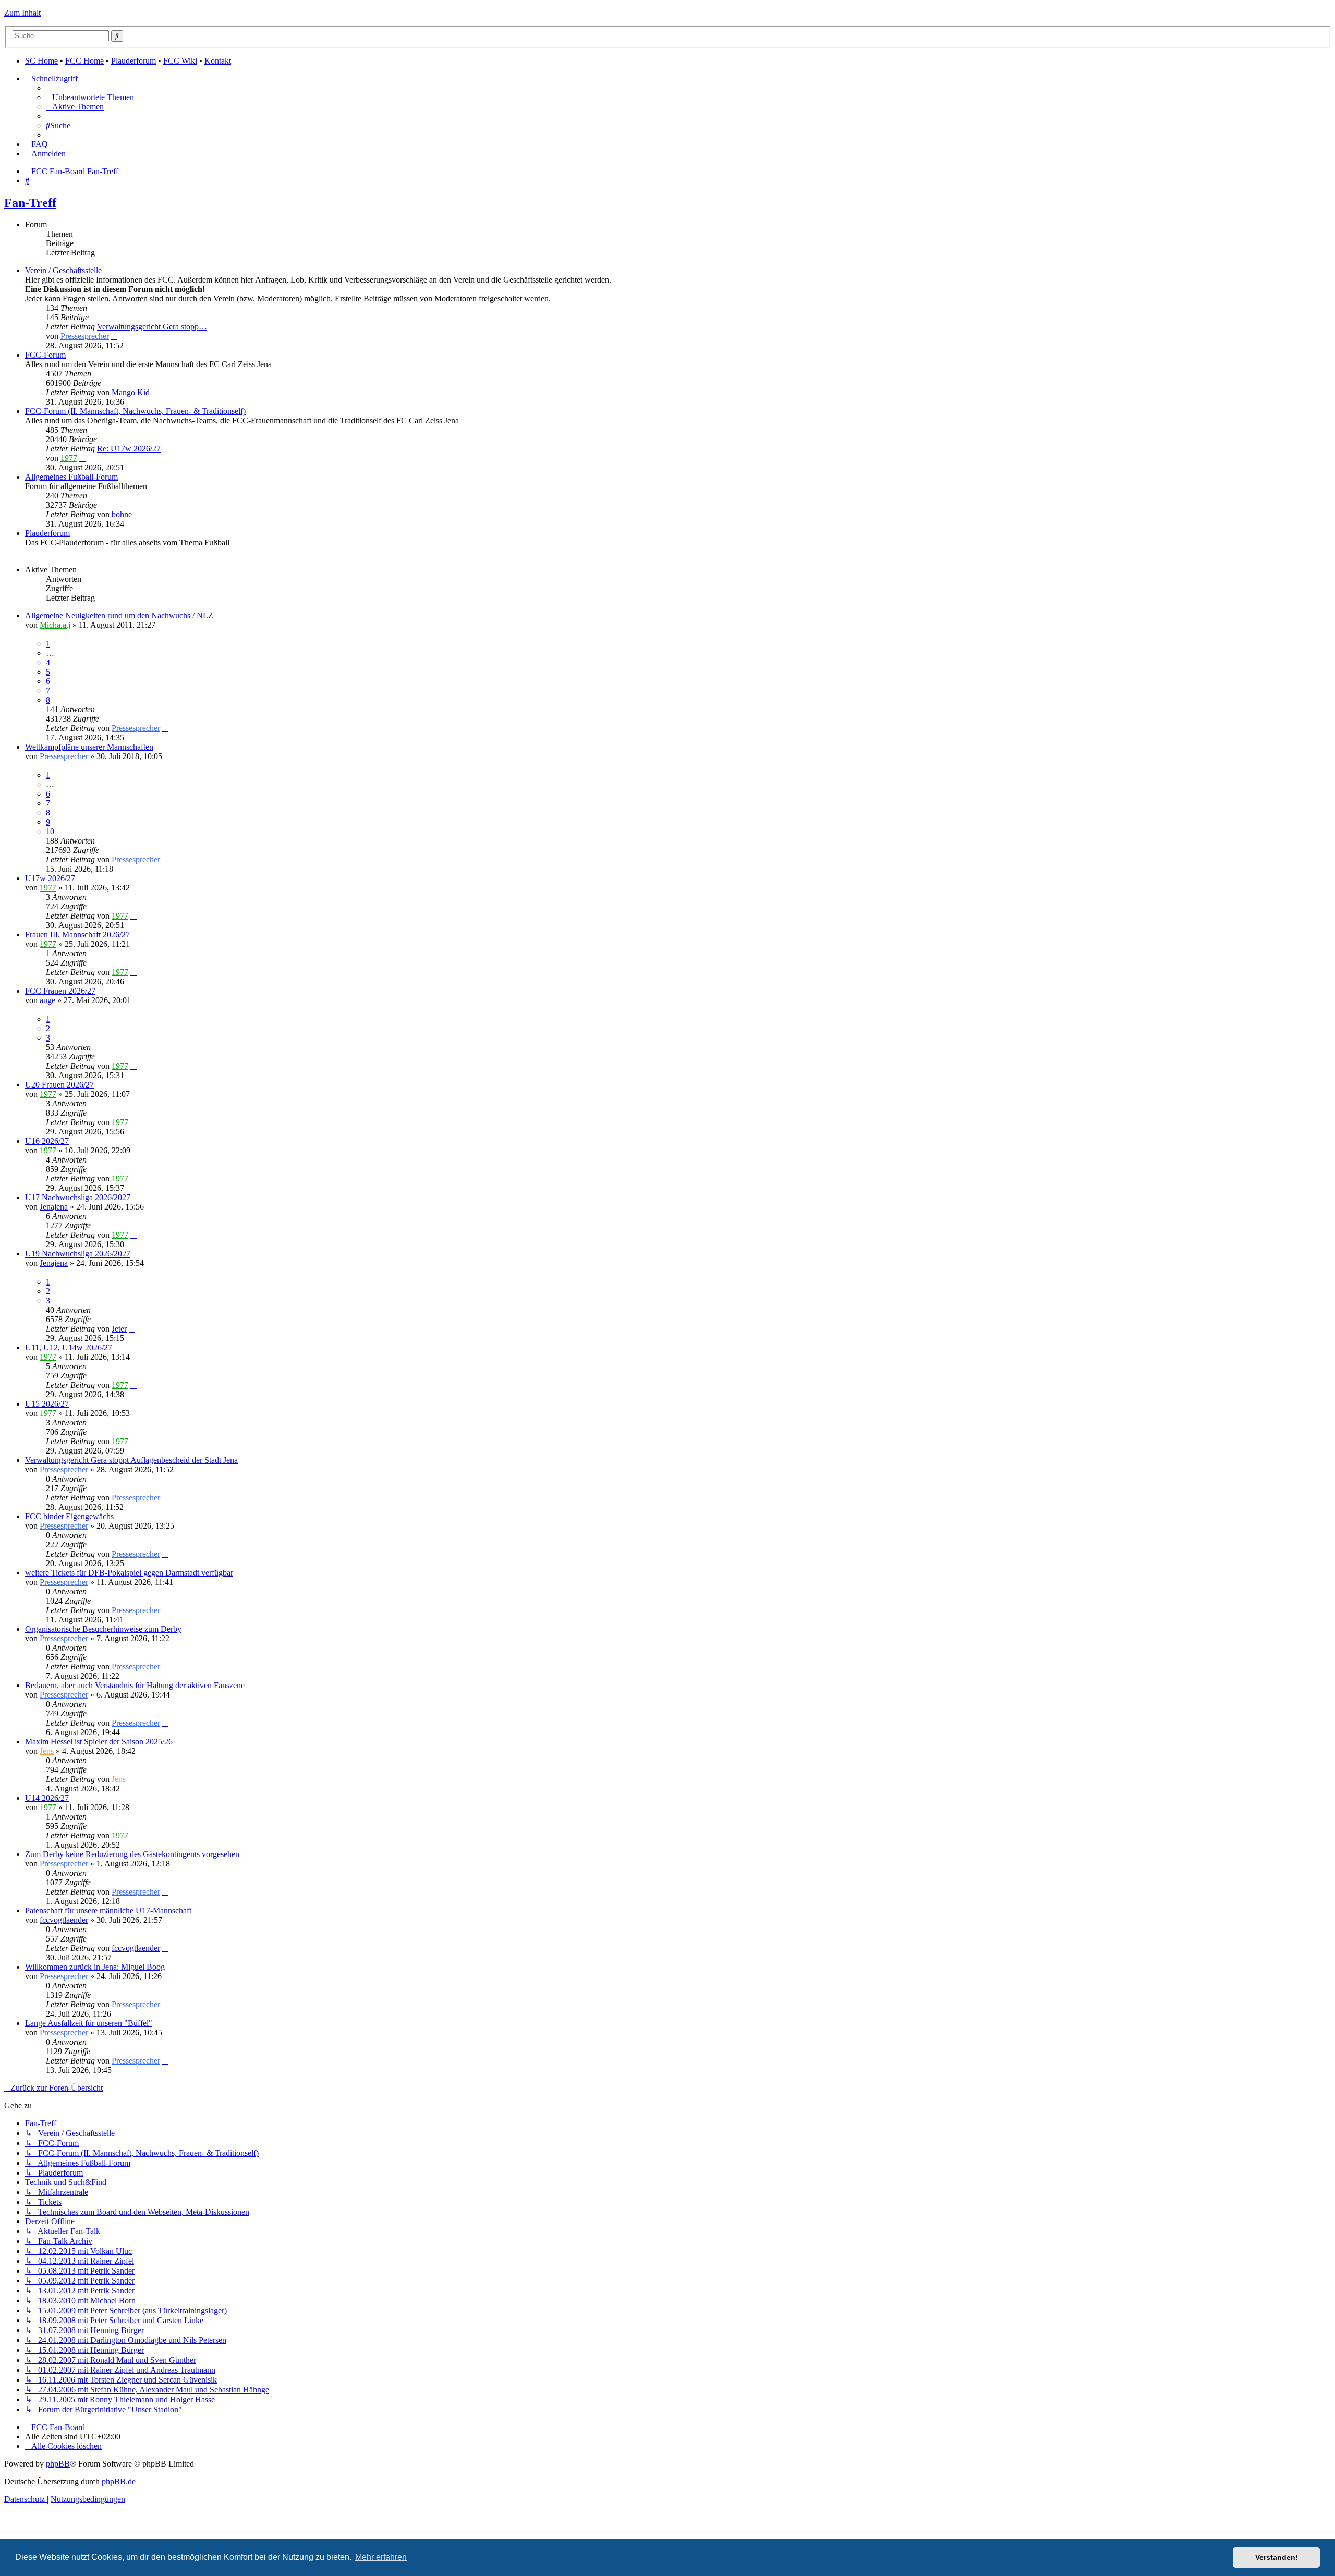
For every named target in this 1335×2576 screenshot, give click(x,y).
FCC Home (84, 61)
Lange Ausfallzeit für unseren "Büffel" (89, 2023)
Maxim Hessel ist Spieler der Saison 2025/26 (99, 1742)
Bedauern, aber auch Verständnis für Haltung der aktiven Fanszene (135, 1685)
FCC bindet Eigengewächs (69, 1516)
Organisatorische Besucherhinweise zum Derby (103, 1629)
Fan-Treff (30, 203)
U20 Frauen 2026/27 (59, 1085)
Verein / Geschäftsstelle (63, 270)
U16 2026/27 (47, 1141)
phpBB (58, 2464)
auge (47, 1000)
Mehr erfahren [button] (381, 2557)
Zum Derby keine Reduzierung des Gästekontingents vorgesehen (132, 1854)
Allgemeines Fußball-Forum (71, 477)
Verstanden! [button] (1277, 2557)
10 (50, 831)
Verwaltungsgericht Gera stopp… (152, 327)
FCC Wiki (180, 61)
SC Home (41, 61)
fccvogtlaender (64, 1920)
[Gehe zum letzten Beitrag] (165, 728)
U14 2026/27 (47, 1798)
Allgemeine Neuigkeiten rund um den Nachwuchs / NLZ (119, 615)
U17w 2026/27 (50, 878)
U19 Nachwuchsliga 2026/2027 (78, 1254)
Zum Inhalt (22, 13)
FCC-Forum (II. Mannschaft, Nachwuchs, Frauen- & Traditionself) (135, 411)
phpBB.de (119, 2481)
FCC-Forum (45, 355)
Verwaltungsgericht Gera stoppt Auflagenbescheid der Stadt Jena (131, 1460)
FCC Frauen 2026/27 (60, 991)
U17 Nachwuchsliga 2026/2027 (78, 1197)
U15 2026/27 (47, 1404)
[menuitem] (90, 97)
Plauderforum (133, 61)
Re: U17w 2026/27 (129, 449)
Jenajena (54, 1207)
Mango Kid (131, 392)
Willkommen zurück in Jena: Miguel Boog (95, 1967)
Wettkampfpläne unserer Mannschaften (89, 747)
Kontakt (218, 61)
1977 (69, 458)
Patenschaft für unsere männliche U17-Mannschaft (108, 1910)
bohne (122, 514)
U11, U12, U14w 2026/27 (69, 1347)
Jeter (119, 1329)
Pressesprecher (85, 336)
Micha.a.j (55, 625)
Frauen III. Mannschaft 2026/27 (77, 935)
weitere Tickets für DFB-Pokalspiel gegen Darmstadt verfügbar (129, 1573)
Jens (47, 1751)
